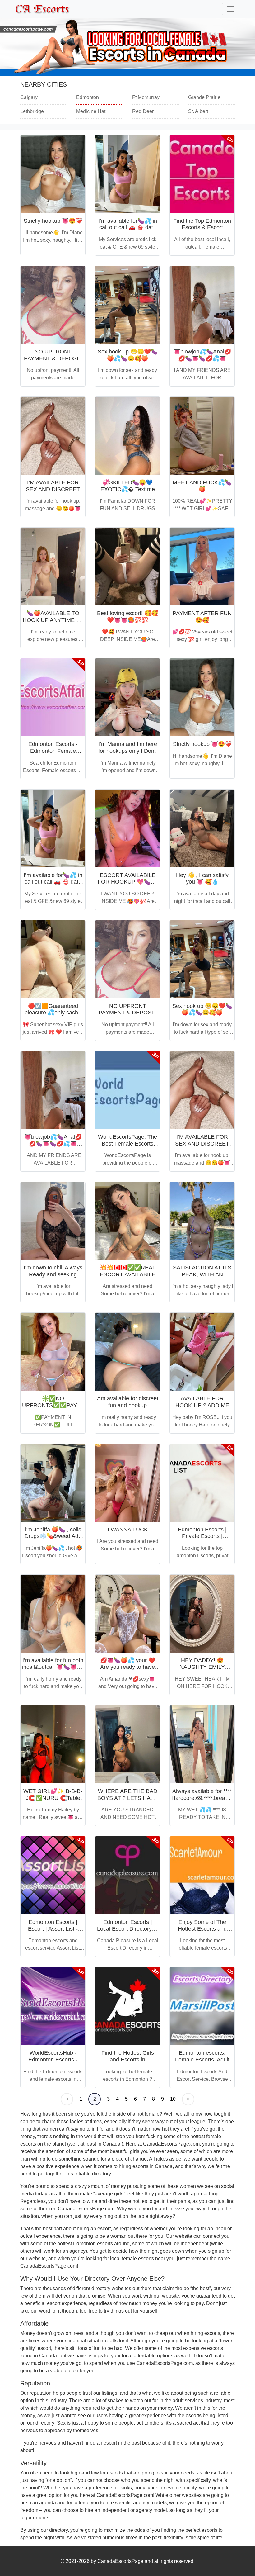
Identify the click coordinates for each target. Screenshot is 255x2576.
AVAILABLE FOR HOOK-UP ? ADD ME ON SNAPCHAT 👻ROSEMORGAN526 (202, 1409)
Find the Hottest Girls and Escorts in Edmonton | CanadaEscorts (128, 2063)
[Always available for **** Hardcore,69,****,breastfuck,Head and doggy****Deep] (202, 1744)
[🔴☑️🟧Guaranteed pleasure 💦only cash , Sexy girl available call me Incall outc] (53, 959)
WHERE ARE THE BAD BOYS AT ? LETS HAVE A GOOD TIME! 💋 (127, 1798)
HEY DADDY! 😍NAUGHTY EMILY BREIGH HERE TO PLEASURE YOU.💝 (202, 1670)
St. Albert (198, 111)
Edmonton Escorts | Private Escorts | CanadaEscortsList (202, 1536)
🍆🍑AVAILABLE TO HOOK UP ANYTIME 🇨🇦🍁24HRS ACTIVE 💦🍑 (53, 620)
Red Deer (143, 111)
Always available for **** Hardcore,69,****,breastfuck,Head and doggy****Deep (213, 1798)
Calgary (29, 97)
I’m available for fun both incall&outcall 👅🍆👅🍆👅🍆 (53, 1667)
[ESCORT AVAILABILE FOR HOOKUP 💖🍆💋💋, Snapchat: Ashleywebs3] (127, 828)
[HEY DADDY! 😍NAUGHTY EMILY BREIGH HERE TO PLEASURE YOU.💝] (202, 1614)
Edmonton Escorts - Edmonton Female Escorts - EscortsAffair (53, 751)
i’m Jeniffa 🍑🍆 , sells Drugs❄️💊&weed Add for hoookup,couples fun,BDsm (53, 1540)
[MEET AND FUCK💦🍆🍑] (202, 436)
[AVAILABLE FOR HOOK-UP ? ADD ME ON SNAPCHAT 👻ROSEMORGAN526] (202, 1352)
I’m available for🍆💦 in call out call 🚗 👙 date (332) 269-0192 (128, 228)
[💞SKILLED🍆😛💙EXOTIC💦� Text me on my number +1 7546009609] (127, 436)
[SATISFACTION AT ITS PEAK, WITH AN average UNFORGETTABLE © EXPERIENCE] (202, 1221)
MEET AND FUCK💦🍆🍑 (202, 486)
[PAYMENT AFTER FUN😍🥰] (202, 567)
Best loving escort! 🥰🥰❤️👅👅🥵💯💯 (127, 617)
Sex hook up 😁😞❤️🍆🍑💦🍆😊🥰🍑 (128, 355)
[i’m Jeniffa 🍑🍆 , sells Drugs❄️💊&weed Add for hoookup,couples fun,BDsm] (53, 1483)
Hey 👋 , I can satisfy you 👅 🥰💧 (202, 879)
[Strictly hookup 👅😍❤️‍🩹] (53, 174)
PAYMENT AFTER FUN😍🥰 (202, 617)
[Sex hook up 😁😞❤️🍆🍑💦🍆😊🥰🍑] (127, 305)
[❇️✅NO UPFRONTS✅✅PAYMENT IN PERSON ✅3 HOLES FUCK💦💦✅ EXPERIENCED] (53, 1352)
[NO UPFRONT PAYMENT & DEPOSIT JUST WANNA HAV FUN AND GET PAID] (53, 305)
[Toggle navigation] (231, 9)
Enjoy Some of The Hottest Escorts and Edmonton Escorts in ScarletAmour (202, 1932)
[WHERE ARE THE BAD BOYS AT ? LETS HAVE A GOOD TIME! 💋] (127, 1744)
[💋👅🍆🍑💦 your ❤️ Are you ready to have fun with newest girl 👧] (127, 1614)
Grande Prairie (204, 97)
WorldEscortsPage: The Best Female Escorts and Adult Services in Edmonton (127, 1147)
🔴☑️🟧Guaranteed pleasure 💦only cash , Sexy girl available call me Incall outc (53, 1016)
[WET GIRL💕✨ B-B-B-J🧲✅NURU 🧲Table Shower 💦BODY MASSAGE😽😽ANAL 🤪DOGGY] (53, 1744)
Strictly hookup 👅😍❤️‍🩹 (53, 221)
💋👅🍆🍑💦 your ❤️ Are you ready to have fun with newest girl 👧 (127, 1667)
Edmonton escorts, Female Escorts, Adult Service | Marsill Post (202, 2059)
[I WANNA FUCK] (127, 1483)
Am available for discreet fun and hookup (128, 1402)
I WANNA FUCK (128, 1530)
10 (173, 2099)
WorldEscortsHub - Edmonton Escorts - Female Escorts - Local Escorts (53, 2063)
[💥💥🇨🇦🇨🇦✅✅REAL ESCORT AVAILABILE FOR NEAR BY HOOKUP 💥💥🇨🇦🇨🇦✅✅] (127, 1221)
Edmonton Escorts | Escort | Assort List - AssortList (53, 1929)
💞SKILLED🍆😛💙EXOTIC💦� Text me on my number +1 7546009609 (128, 493)
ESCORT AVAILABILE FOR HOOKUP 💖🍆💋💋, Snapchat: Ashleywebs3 (127, 885)
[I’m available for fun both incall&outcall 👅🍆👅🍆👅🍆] (53, 1614)
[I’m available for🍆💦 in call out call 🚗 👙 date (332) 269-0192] (127, 174)
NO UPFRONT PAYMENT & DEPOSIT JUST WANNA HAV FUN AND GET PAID (53, 362)
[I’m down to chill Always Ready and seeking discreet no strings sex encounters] (53, 1221)
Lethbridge (32, 111)
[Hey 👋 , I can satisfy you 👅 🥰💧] (202, 828)
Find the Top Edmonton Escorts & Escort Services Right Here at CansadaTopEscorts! (202, 231)
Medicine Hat (91, 111)
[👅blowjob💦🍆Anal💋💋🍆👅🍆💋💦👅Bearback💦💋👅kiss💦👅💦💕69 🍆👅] (202, 305)
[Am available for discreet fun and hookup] (127, 1352)
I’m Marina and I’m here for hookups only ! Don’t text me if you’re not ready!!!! (128, 754)
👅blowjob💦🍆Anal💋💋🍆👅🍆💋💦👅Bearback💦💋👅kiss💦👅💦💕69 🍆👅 (202, 362)
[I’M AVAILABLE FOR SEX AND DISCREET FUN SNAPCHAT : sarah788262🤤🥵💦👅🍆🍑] (53, 436)
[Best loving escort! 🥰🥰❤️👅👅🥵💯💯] (127, 567)
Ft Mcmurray (146, 97)
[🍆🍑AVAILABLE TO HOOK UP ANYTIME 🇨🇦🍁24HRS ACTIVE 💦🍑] (53, 567)
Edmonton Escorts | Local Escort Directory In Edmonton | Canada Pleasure (127, 1932)
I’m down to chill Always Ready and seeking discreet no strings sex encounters (53, 1278)
